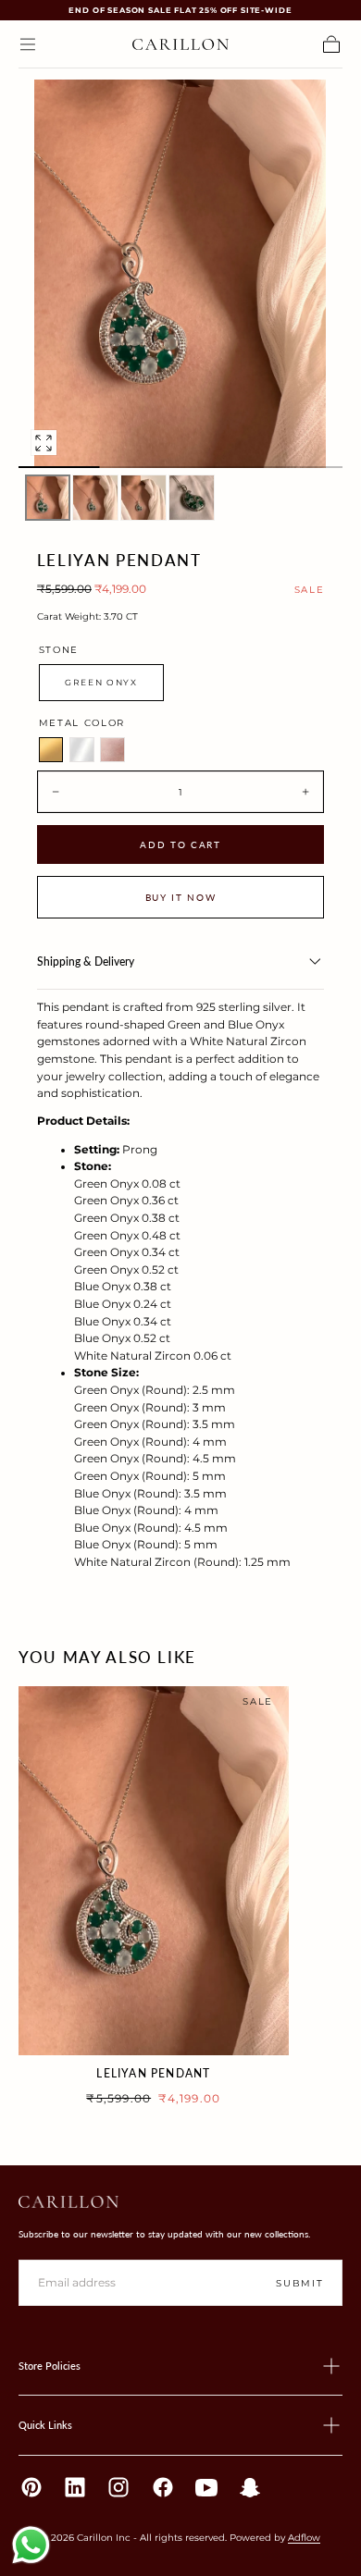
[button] (28, 44)
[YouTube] (206, 2487)
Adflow (304, 2537)
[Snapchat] (250, 2487)
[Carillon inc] (68, 2202)
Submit (299, 2283)
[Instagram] (118, 2487)
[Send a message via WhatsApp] (31, 2545)
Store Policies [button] (50, 2366)
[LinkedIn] (75, 2487)
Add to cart (180, 844)
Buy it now (181, 897)
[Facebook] (163, 2487)
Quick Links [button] (45, 2425)
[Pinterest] (31, 2487)
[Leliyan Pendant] (154, 1870)
